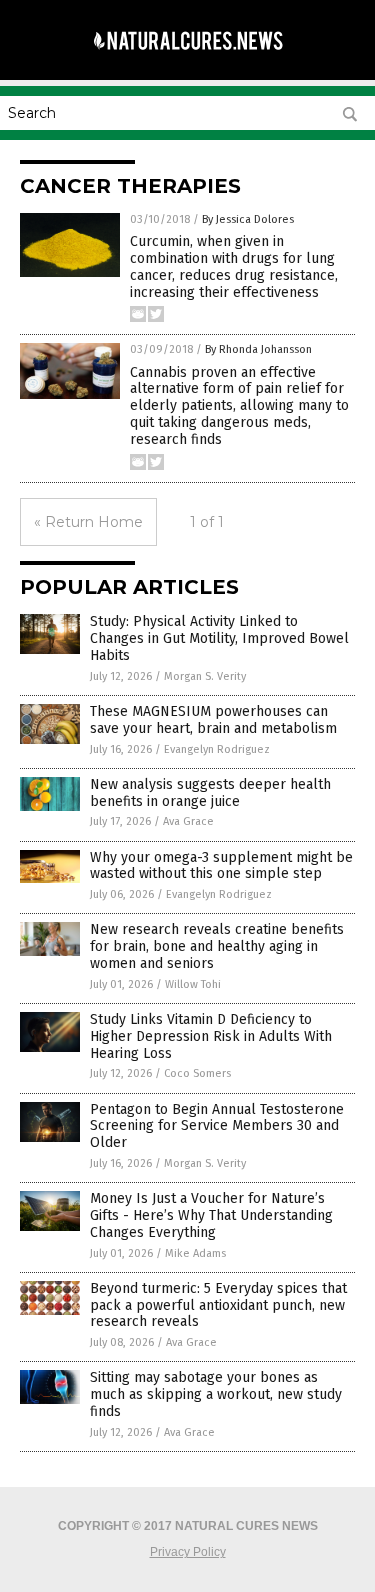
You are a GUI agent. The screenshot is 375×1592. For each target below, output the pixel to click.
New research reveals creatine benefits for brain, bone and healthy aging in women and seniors (217, 946)
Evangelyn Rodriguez (217, 749)
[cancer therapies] (188, 59)
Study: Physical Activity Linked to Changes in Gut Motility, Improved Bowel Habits (219, 638)
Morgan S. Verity (205, 676)
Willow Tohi (193, 984)
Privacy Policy (188, 1552)
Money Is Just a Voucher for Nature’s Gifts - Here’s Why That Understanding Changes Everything (211, 1215)
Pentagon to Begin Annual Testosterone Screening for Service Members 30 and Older (217, 1126)
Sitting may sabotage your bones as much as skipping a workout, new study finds (216, 1394)
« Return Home (88, 522)
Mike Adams (195, 1253)
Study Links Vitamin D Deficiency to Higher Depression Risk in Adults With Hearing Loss (211, 1036)
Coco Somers (197, 1073)
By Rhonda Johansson (258, 349)
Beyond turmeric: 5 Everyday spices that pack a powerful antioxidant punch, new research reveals (218, 1305)
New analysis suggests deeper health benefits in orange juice (210, 793)
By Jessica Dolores (248, 219)
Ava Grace (188, 821)
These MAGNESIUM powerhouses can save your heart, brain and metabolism (213, 720)
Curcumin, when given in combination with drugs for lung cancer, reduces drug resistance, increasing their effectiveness (234, 266)
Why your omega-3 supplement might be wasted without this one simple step (221, 866)
